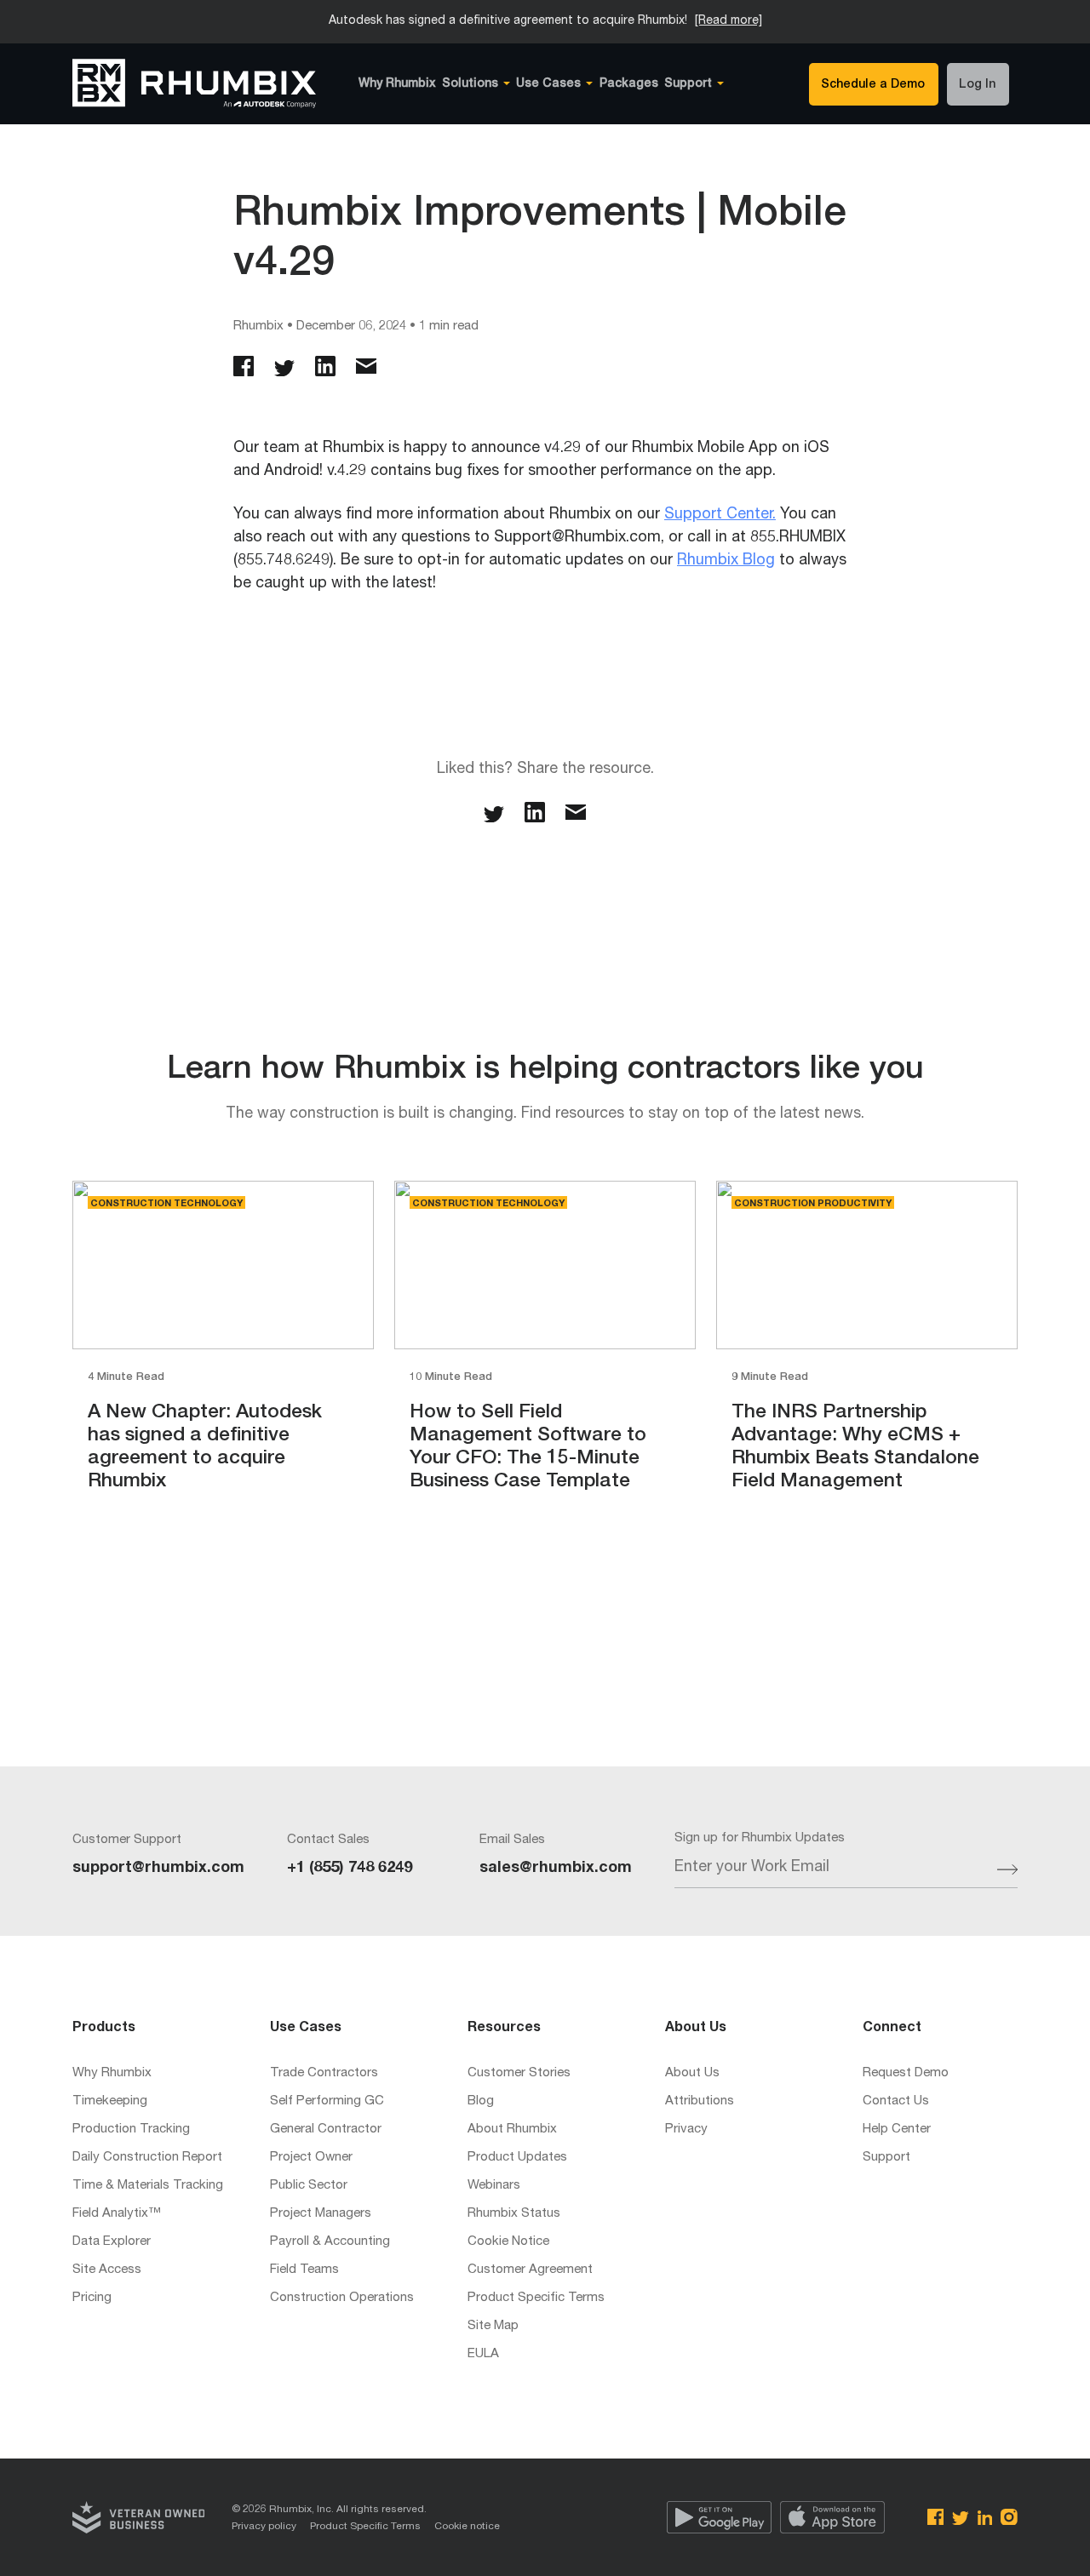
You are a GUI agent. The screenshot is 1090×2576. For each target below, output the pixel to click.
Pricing (92, 2298)
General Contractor (326, 2129)
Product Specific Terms (536, 2298)
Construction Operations (342, 2298)
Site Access (107, 2270)
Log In (977, 85)
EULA (483, 2354)
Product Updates (517, 2158)
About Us (692, 2073)
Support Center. (720, 515)
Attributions (700, 2101)
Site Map (493, 2326)
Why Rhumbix (397, 84)
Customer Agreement (530, 2270)
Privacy (686, 2129)
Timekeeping (110, 2101)
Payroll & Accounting (330, 2242)
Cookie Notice (508, 2242)
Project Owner (311, 2158)
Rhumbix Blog (726, 561)
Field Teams (304, 2270)
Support (886, 2158)
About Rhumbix (512, 2129)
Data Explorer (112, 2242)
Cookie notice (467, 2527)
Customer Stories (519, 2073)
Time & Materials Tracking (148, 2186)
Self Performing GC (327, 2101)
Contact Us (896, 2101)
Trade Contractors (324, 2073)
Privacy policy (264, 2527)
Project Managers (321, 2214)
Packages (629, 84)
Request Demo (906, 2073)
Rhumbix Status (514, 2214)
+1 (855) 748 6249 (350, 1869)
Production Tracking (131, 2129)
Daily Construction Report (147, 2158)
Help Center (897, 2129)
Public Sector (309, 2186)
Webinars (494, 2186)
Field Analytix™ (117, 2214)
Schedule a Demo (873, 85)
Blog (481, 2101)
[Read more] (729, 21)
